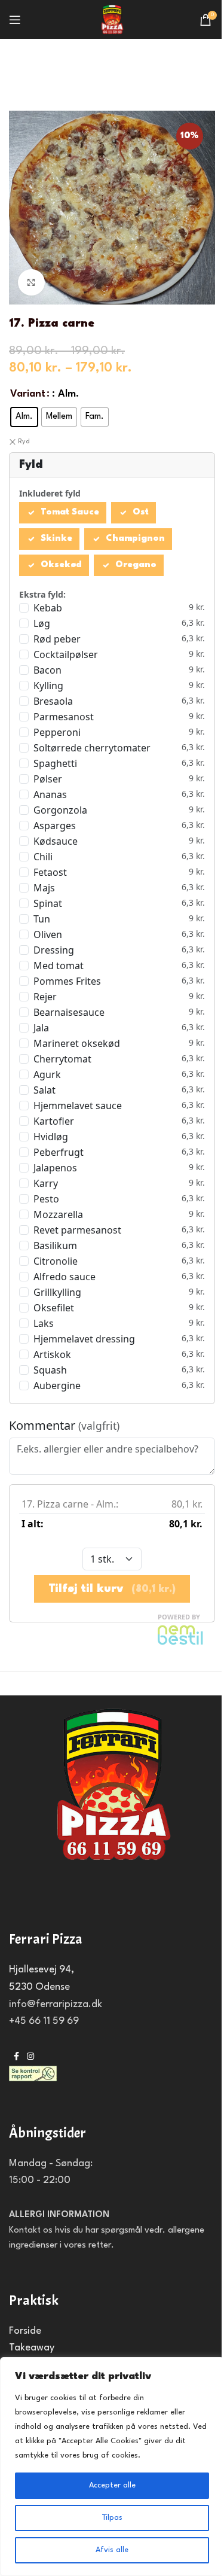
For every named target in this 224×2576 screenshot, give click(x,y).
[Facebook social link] (16, 2057)
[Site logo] (112, 19)
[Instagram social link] (30, 2057)
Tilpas (112, 2518)
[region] (112, 2467)
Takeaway (32, 2348)
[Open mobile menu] (15, 20)
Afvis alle (112, 2550)
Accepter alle (112, 2485)
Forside (25, 2331)
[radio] (24, 417)
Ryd (24, 442)
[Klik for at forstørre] (31, 283)
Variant (28, 394)
